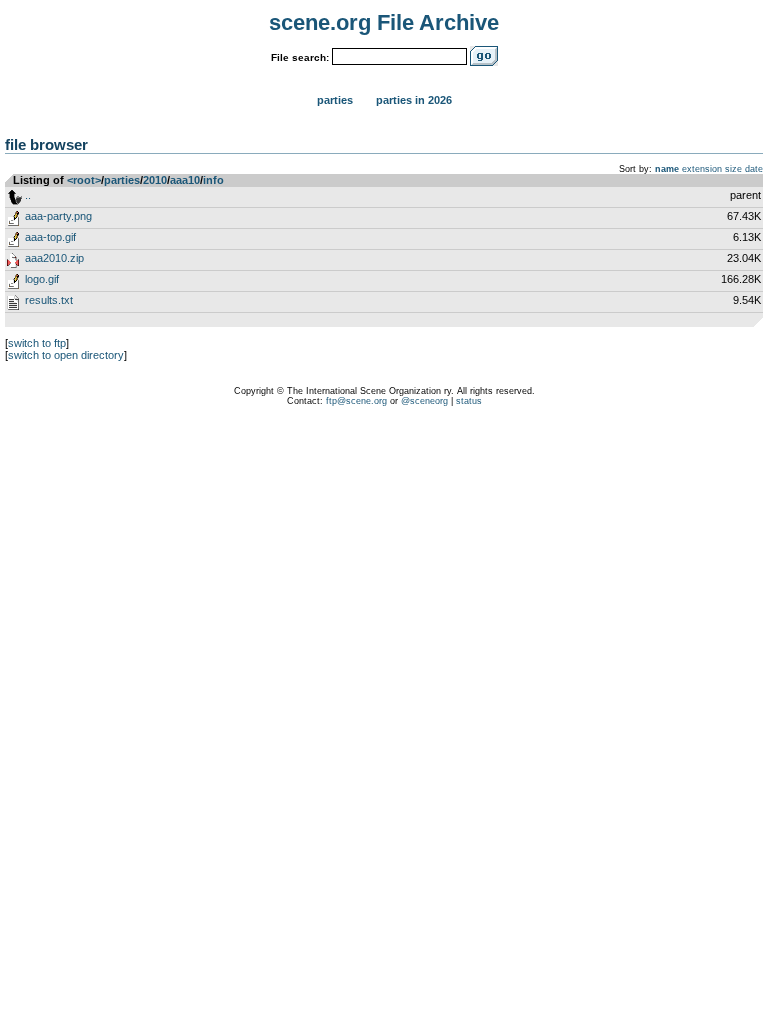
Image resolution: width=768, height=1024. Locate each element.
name (667, 169)
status (469, 401)
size (733, 169)
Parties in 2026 (414, 100)
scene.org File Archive (384, 22)
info (213, 180)
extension (702, 169)
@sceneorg (424, 401)
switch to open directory (66, 355)
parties (122, 180)
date (754, 169)
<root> (84, 180)
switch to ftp (37, 343)
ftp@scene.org (356, 401)
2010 (155, 180)
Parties (335, 100)
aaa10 (185, 180)
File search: (300, 57)
